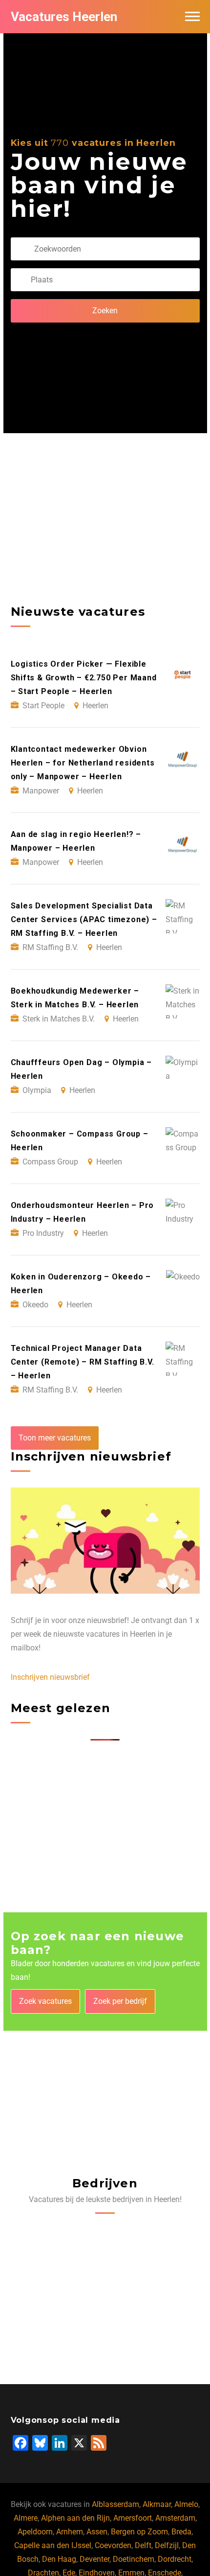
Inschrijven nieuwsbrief (50, 1677)
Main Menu (192, 17)
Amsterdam (175, 2518)
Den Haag (59, 2559)
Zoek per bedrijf (120, 2001)
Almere (26, 2518)
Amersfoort (133, 2518)
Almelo (186, 2504)
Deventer (94, 2559)
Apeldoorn (35, 2532)
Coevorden (113, 2545)
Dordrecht (175, 2559)
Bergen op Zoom (139, 2532)
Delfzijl (167, 2545)
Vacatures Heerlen (64, 17)
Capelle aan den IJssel (53, 2545)
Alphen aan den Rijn (75, 2518)
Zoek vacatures (45, 2001)
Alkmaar (157, 2504)
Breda (181, 2532)
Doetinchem (134, 2559)
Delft (143, 2545)
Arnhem (70, 2532)
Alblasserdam (115, 2504)
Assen (97, 2532)
